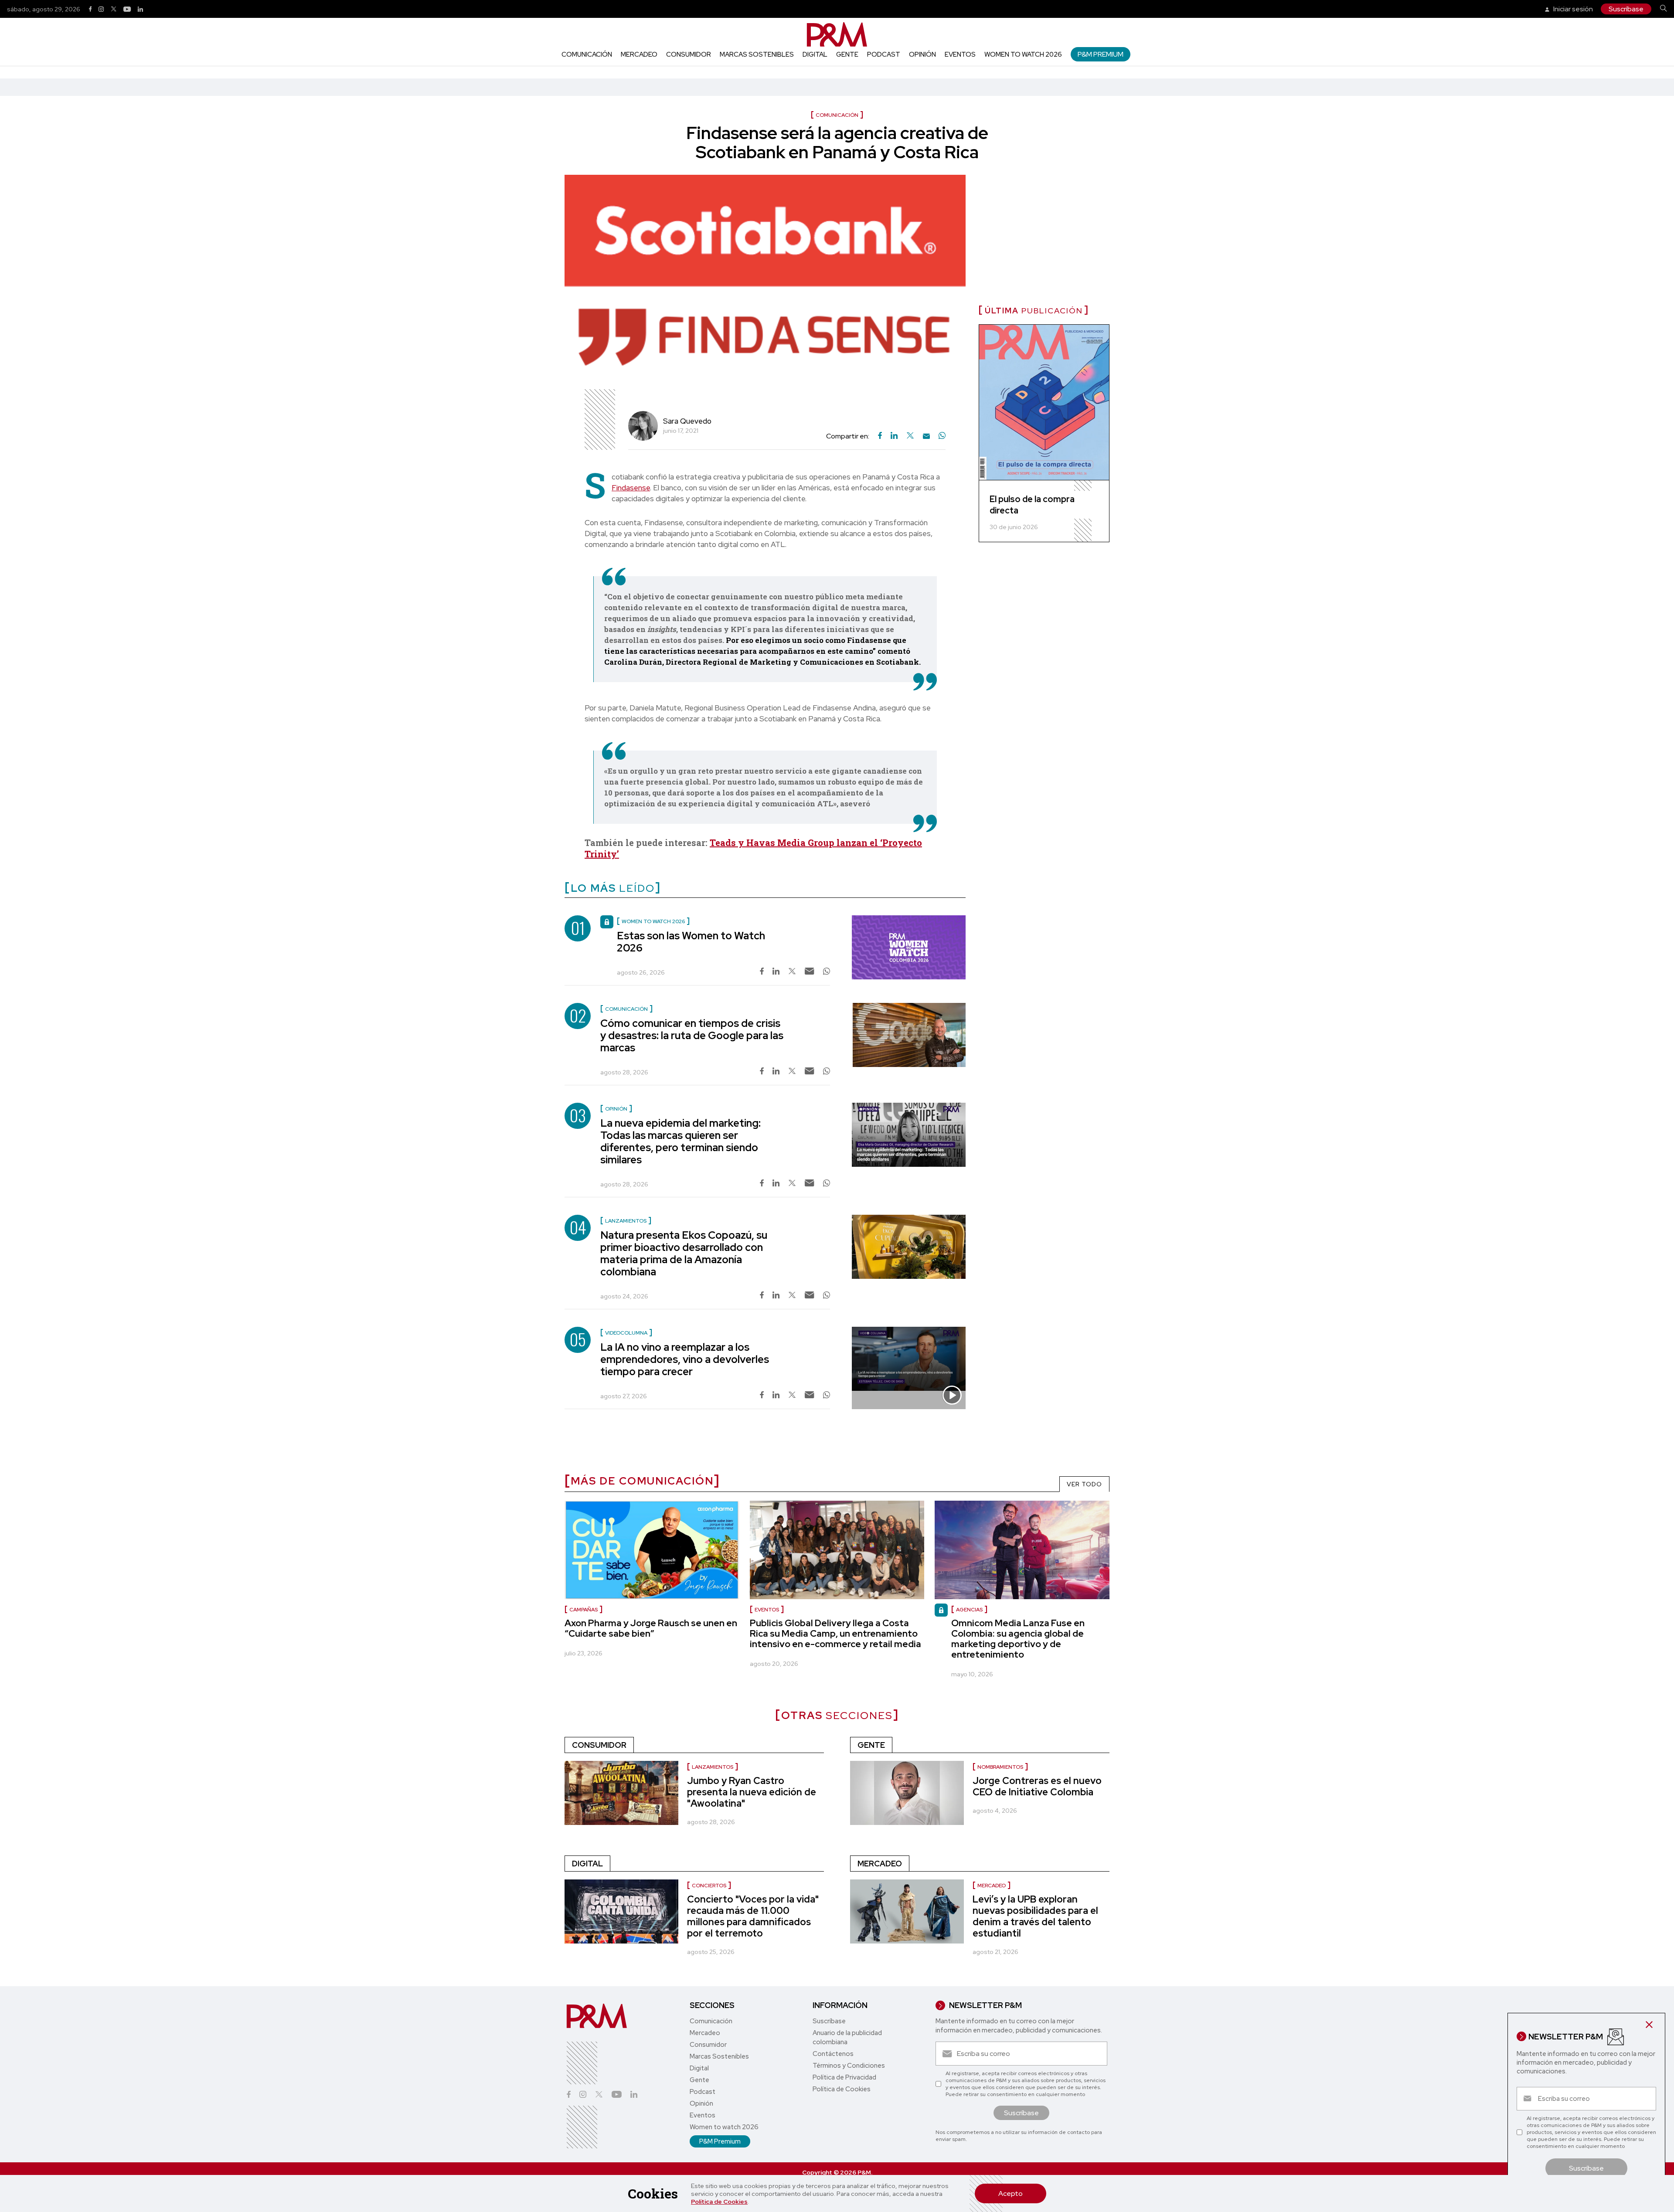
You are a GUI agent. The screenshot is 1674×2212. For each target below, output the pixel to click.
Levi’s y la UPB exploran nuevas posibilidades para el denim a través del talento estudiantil (1035, 1916)
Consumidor (689, 54)
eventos (767, 1610)
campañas (584, 1610)
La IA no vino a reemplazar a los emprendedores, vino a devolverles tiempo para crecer (685, 1359)
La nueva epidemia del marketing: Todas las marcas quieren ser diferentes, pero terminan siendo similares (680, 1141)
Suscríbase (1626, 9)
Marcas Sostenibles (757, 54)
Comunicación (587, 54)
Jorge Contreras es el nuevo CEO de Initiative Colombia (1037, 1786)
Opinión (922, 54)
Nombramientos (1000, 1767)
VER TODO (1084, 1484)
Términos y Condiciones (849, 2066)
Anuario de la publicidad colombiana (847, 2037)
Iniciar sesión (1572, 9)
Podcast (884, 54)
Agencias (969, 1610)
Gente (847, 54)
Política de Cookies (719, 2202)
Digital (815, 54)
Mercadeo (639, 54)
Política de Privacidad (844, 2077)
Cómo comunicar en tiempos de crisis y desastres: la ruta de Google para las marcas (692, 1035)
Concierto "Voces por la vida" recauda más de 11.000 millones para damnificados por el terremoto (753, 1916)
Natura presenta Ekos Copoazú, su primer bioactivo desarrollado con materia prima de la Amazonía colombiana (684, 1253)
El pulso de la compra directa (1032, 505)
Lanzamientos (713, 1767)
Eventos (960, 54)
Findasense (631, 488)
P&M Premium (1101, 54)
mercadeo (992, 1886)
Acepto (1011, 2193)
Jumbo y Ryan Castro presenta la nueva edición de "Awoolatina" (752, 1792)
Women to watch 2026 (1023, 54)
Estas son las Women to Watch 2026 (691, 942)
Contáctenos (833, 2054)
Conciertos (709, 1886)
